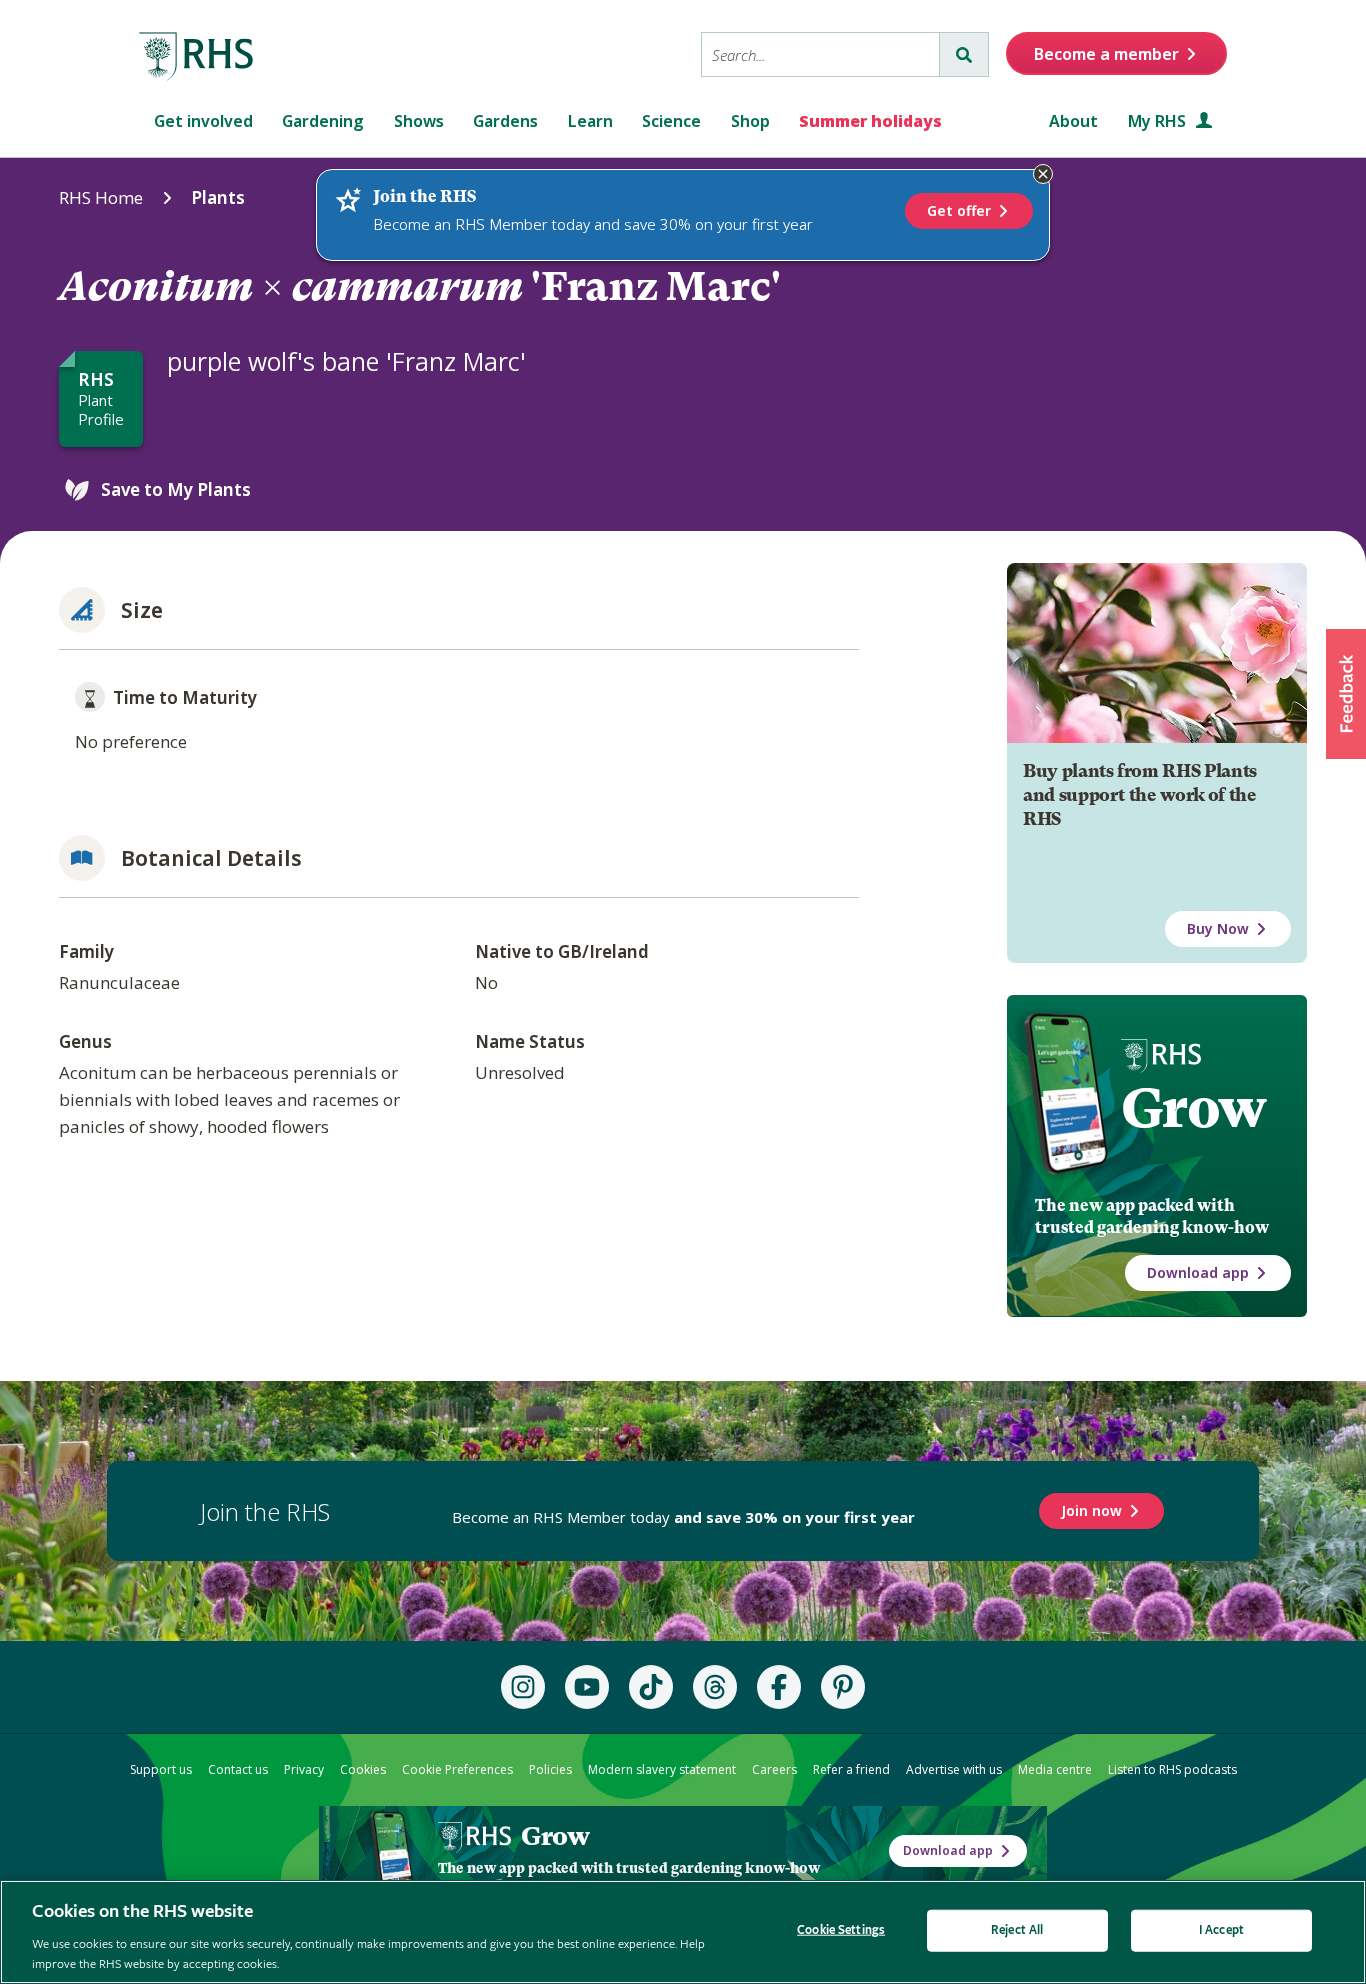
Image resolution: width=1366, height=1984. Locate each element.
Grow (1193, 1108)
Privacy (304, 1769)
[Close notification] (1043, 174)
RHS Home (101, 197)
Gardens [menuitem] (505, 121)
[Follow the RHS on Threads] (715, 1687)
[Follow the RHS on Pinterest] (843, 1687)
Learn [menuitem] (590, 121)
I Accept (1221, 1930)
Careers (774, 1769)
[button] (1346, 694)
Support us (161, 1769)
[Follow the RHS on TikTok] (651, 1687)
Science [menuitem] (671, 121)
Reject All (1017, 1930)
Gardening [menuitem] (323, 121)
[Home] (197, 57)
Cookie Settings (841, 1930)
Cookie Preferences (457, 1769)
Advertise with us (954, 1769)
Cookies (363, 1769)
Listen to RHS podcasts (1172, 1769)
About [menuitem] (1073, 121)
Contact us (238, 1769)
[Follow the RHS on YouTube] (587, 1687)
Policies (550, 1769)
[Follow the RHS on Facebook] (779, 1687)
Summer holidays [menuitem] (870, 121)
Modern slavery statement (662, 1769)
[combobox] (820, 54)
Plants (218, 197)
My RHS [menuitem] (1159, 121)
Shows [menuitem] (419, 121)
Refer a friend (851, 1769)
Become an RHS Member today (683, 1517)
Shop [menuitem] (750, 121)
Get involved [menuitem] (203, 121)
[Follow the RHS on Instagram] (523, 1687)
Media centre (1055, 1769)
